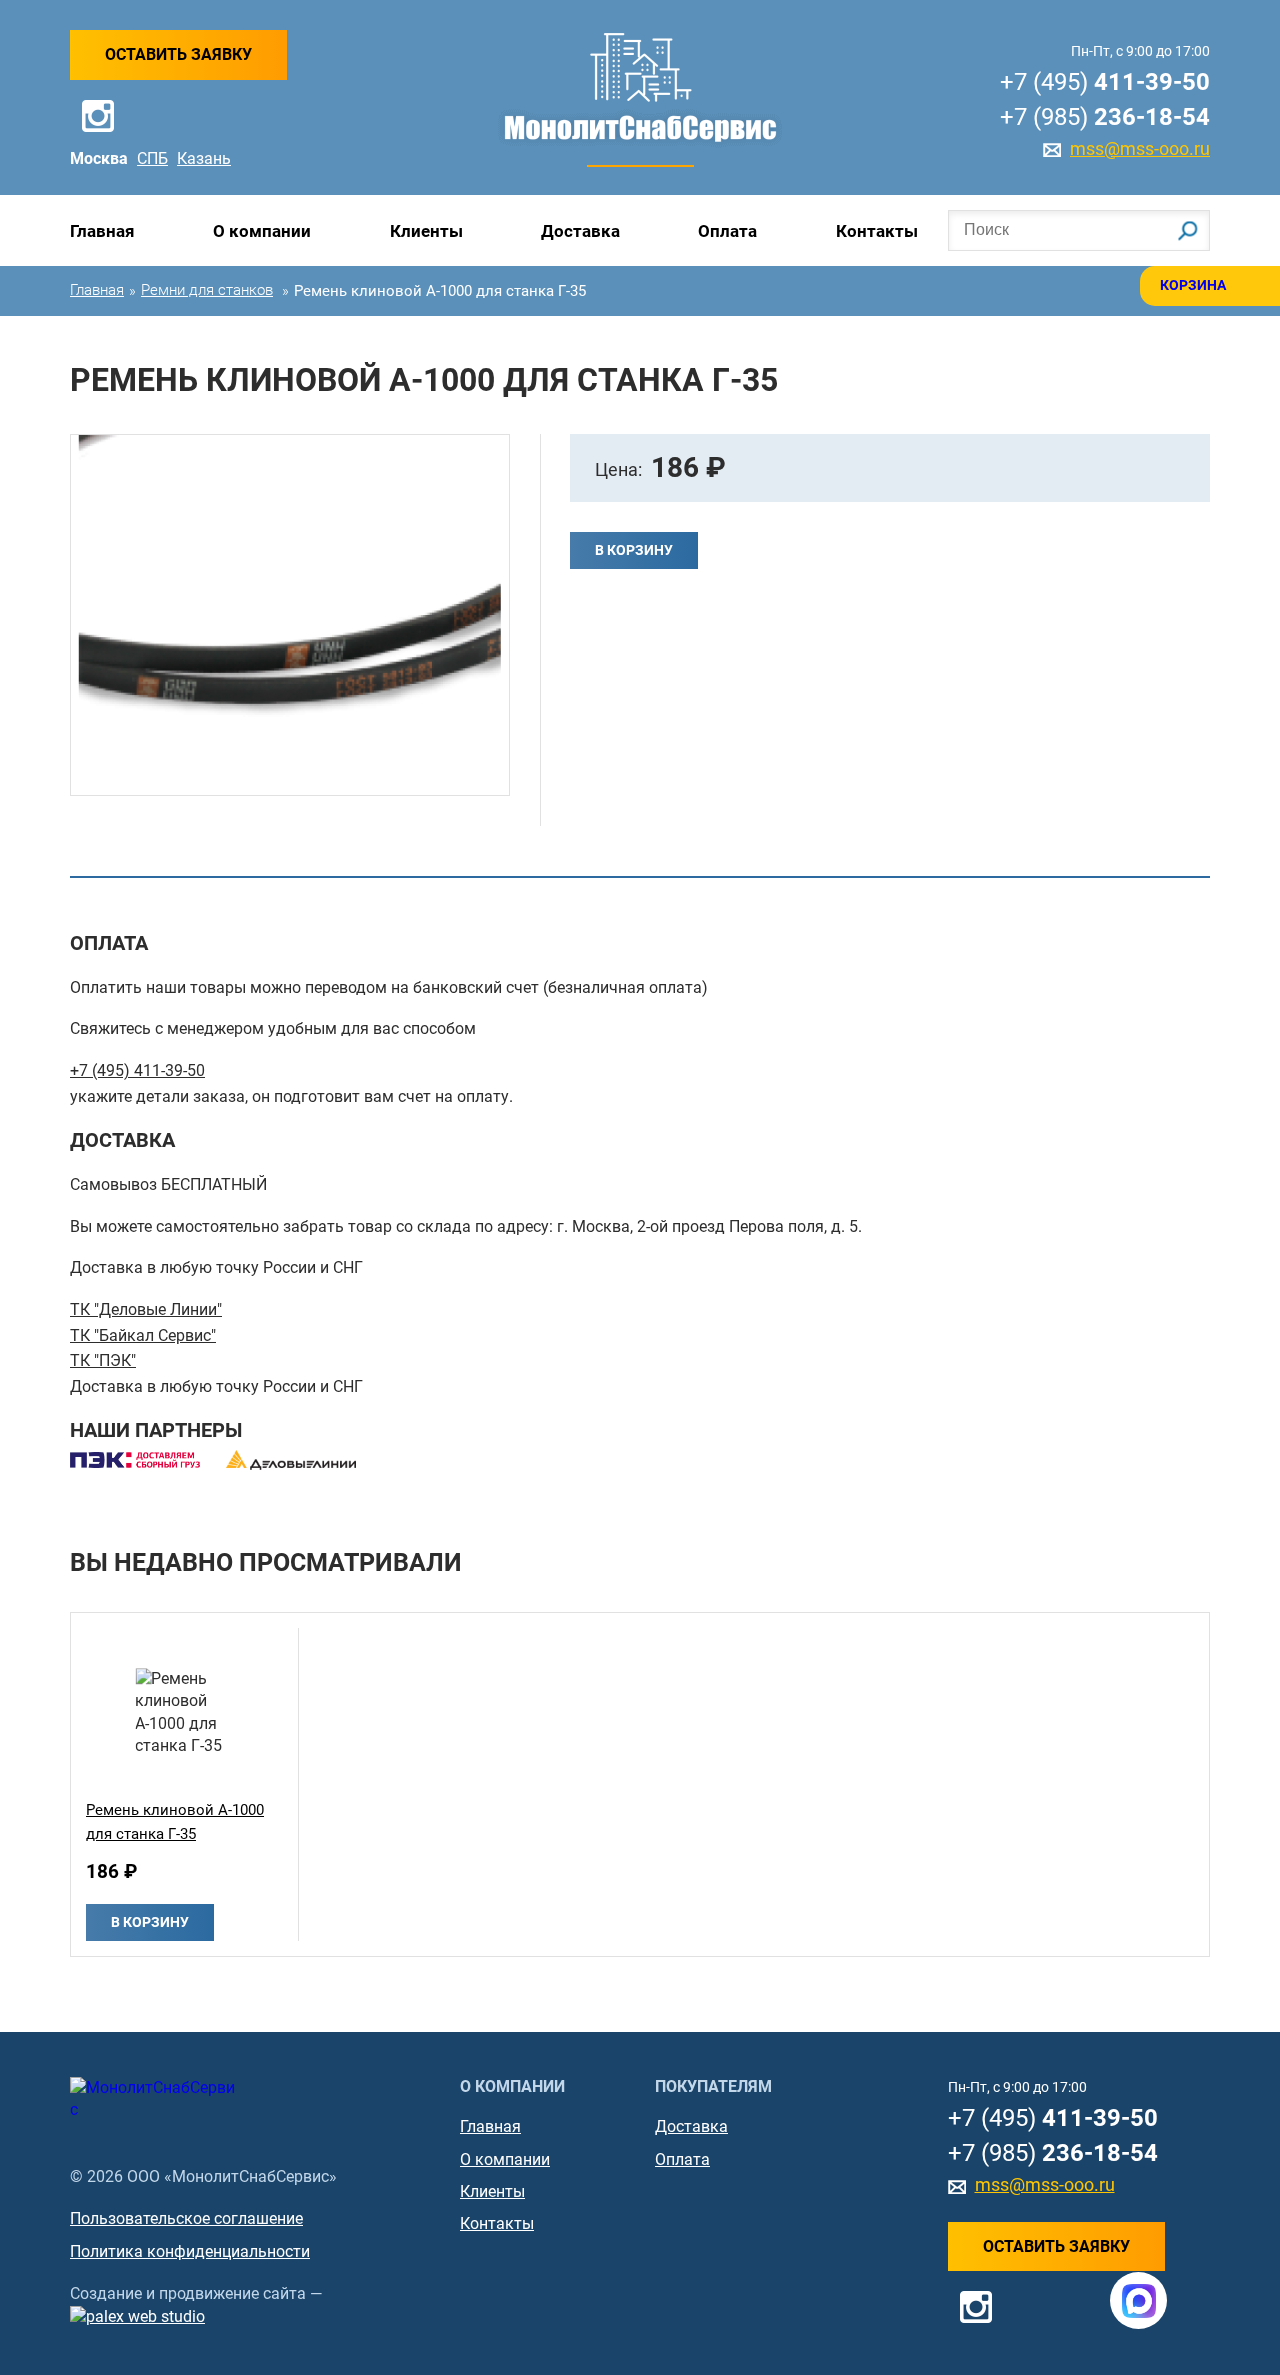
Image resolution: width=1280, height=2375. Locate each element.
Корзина (1193, 285)
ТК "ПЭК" (103, 1360)
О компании (262, 231)
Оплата (727, 231)
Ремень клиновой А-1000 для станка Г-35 (175, 1822)
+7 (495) (1105, 82)
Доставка (580, 231)
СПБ (152, 158)
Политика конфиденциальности (190, 2251)
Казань (204, 158)
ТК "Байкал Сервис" (143, 1335)
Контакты (877, 231)
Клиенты (426, 231)
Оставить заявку (178, 54)
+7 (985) (1105, 117)
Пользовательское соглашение (186, 2218)
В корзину (634, 550)
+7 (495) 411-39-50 (137, 1070)
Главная (102, 231)
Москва (99, 158)
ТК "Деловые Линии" (146, 1309)
